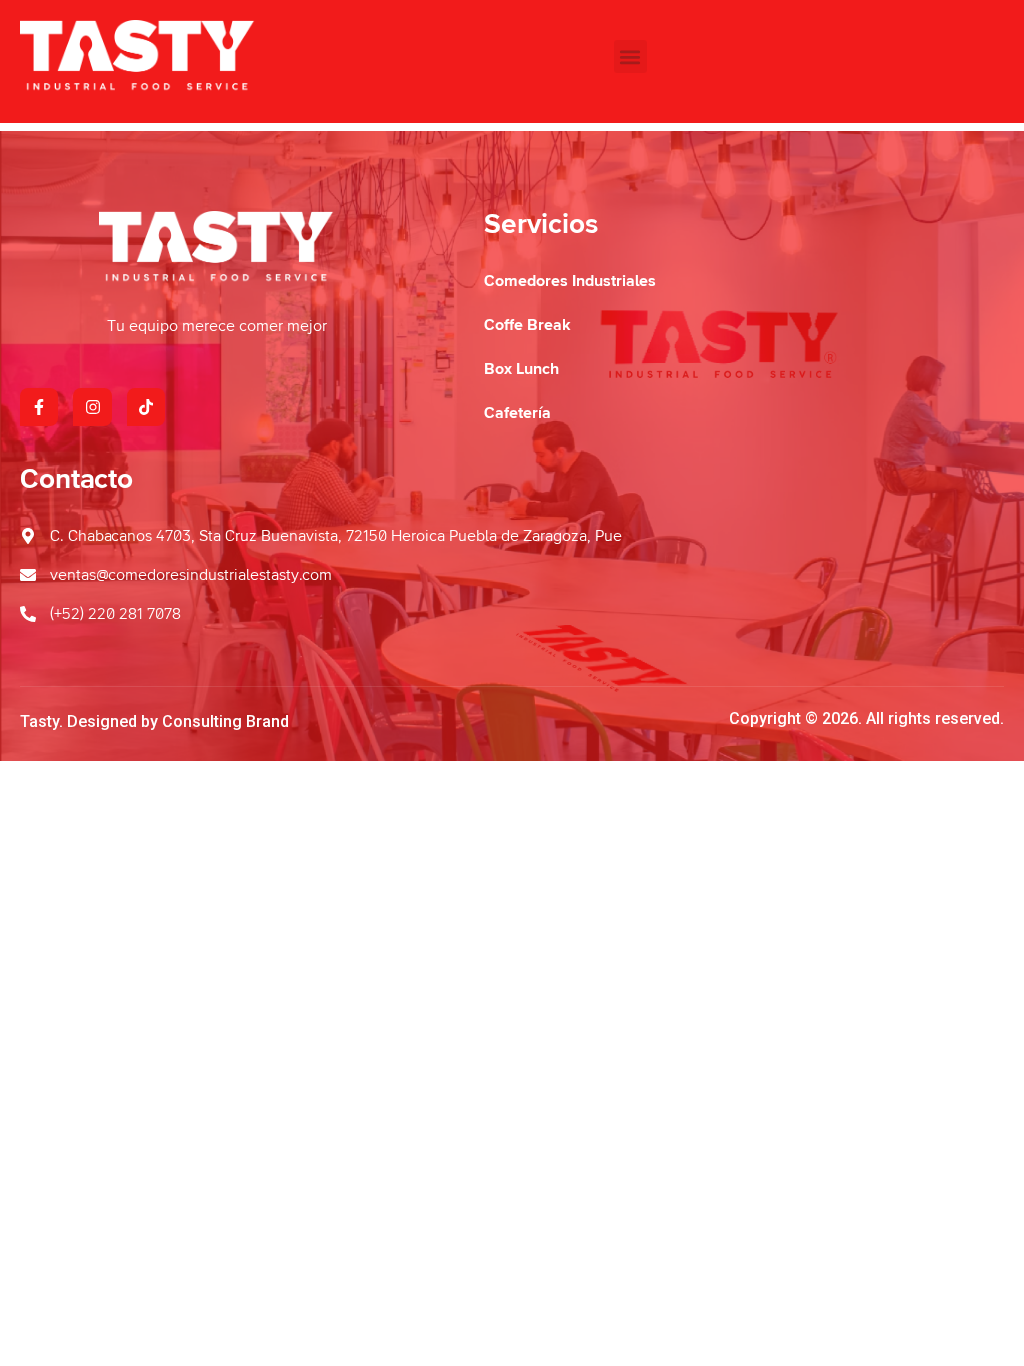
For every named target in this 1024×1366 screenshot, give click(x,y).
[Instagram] (92, 407)
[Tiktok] (146, 407)
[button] (630, 56)
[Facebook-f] (39, 407)
